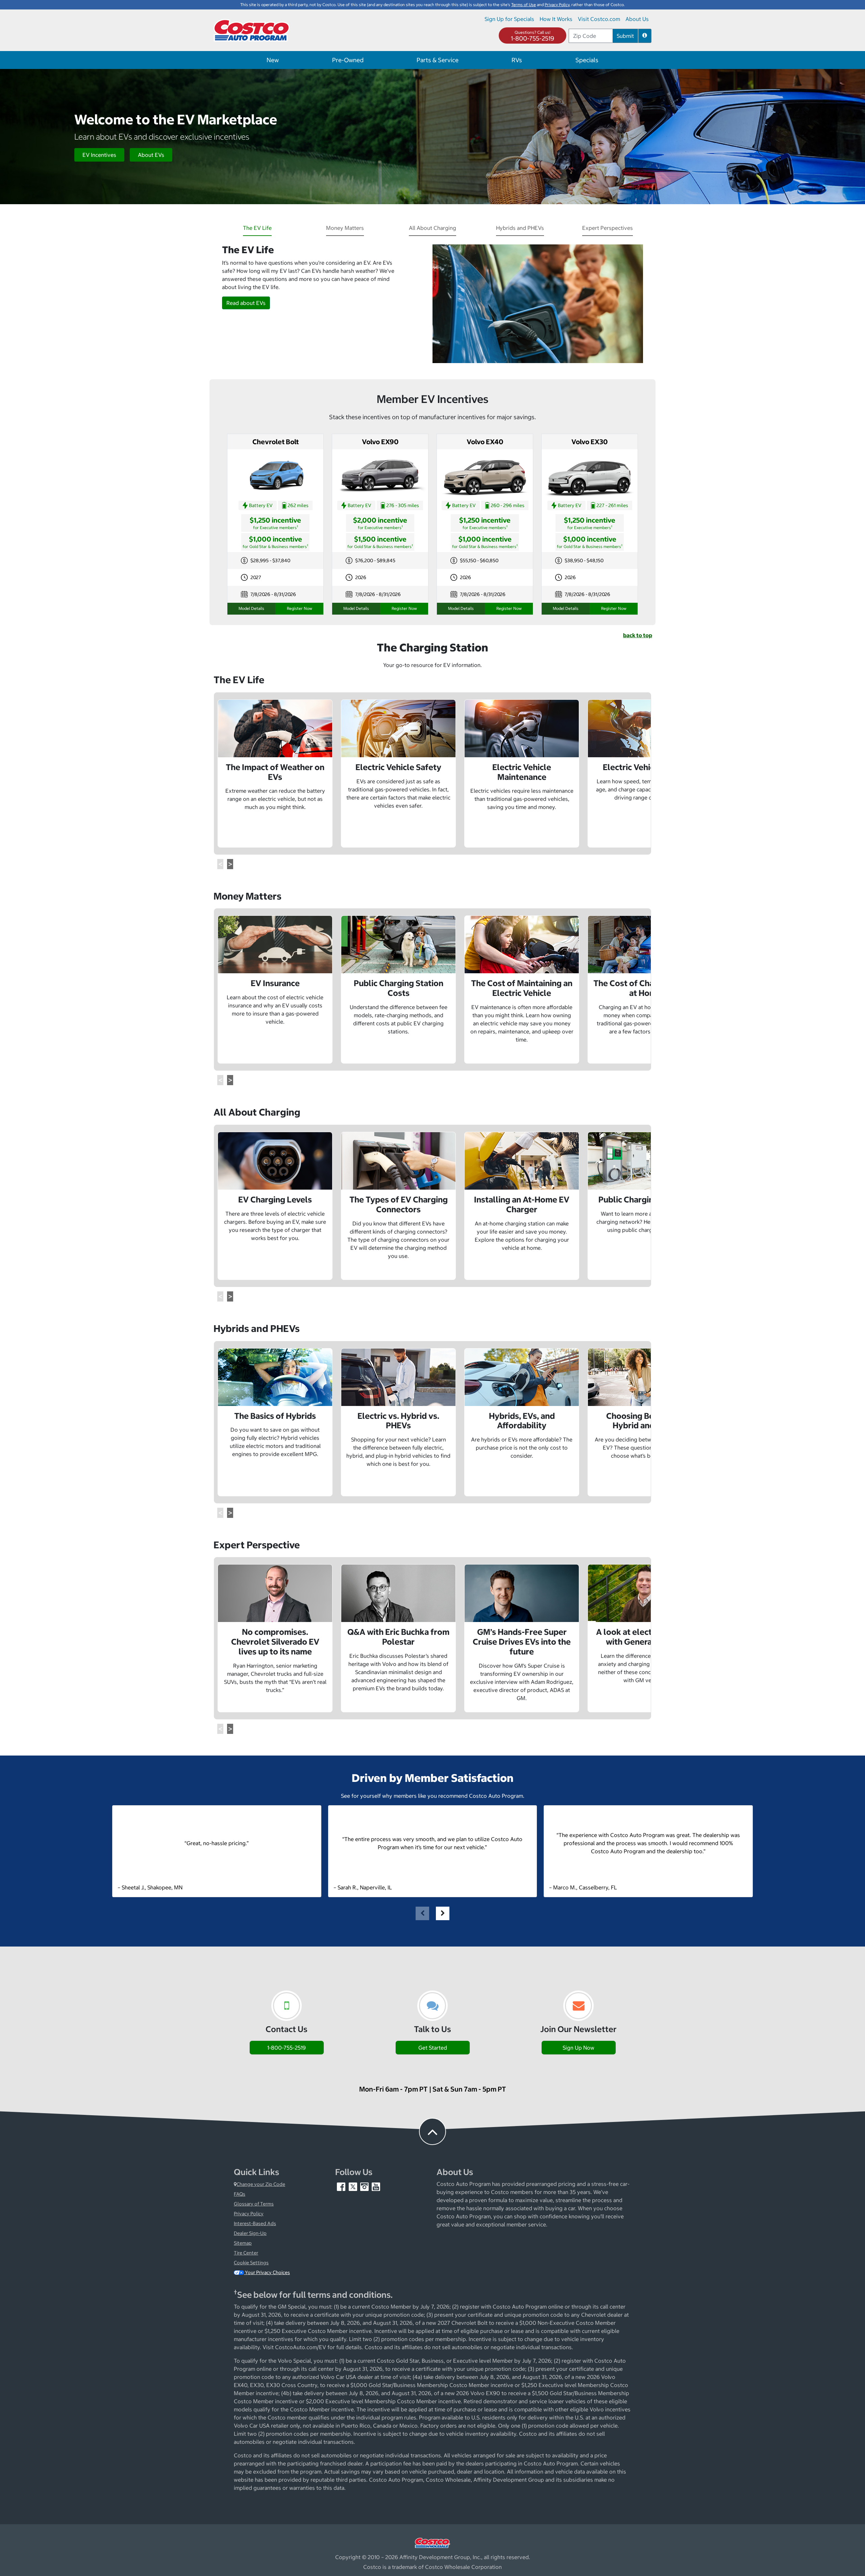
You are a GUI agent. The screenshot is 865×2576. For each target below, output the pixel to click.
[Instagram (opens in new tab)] (365, 2187)
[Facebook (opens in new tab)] (342, 2187)
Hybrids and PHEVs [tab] (520, 228)
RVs (517, 60)
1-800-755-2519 (533, 38)
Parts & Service (438, 60)
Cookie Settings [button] (251, 2263)
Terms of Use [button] (524, 5)
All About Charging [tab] (432, 228)
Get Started (433, 2048)
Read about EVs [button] (246, 303)
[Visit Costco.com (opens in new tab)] (432, 2542)
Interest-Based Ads (255, 2223)
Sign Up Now (578, 2048)
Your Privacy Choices (267, 2272)
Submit (625, 36)
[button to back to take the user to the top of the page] (432, 2131)
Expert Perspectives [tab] (608, 228)
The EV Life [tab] (257, 228)
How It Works (556, 19)
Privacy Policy (249, 2214)
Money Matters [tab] (345, 228)
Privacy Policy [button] (557, 5)
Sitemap (243, 2243)
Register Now (300, 608)
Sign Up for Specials (509, 19)
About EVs (151, 155)
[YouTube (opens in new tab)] (376, 2187)
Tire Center (246, 2253)
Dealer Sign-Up (250, 2233)
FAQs (240, 2194)
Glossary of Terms (254, 2204)
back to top (638, 635)
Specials (587, 60)
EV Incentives (99, 155)
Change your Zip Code (261, 2184)
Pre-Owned (348, 60)
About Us (637, 19)
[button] (645, 36)
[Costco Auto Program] (252, 30)
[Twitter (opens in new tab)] (353, 2187)
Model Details (251, 608)
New (273, 60)
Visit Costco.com (599, 19)
